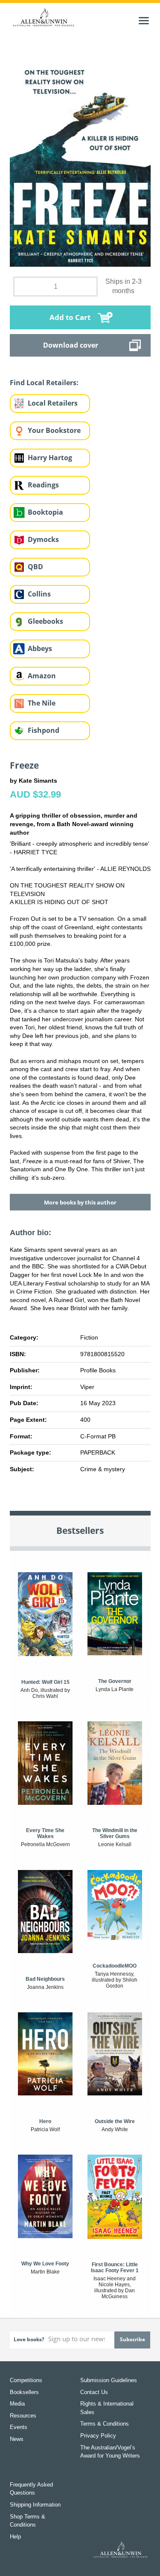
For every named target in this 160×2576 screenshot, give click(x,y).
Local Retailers (53, 403)
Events (19, 2427)
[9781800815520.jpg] (80, 158)
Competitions (26, 2380)
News (17, 2439)
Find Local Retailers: (44, 383)
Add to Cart (70, 317)
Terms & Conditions (105, 2424)
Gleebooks (45, 621)
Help (15, 2537)
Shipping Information (35, 2505)
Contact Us (94, 2392)
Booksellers (24, 2392)
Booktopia (45, 512)
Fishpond (44, 730)
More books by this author (80, 1202)
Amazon (42, 676)
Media (17, 2404)
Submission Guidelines (109, 2380)
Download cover (71, 345)
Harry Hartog (50, 458)
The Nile (42, 703)
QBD (35, 567)
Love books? (29, 2339)
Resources (23, 2416)
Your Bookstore (54, 430)
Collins (39, 594)
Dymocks (43, 539)
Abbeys (40, 648)
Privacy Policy (98, 2436)
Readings (43, 485)
